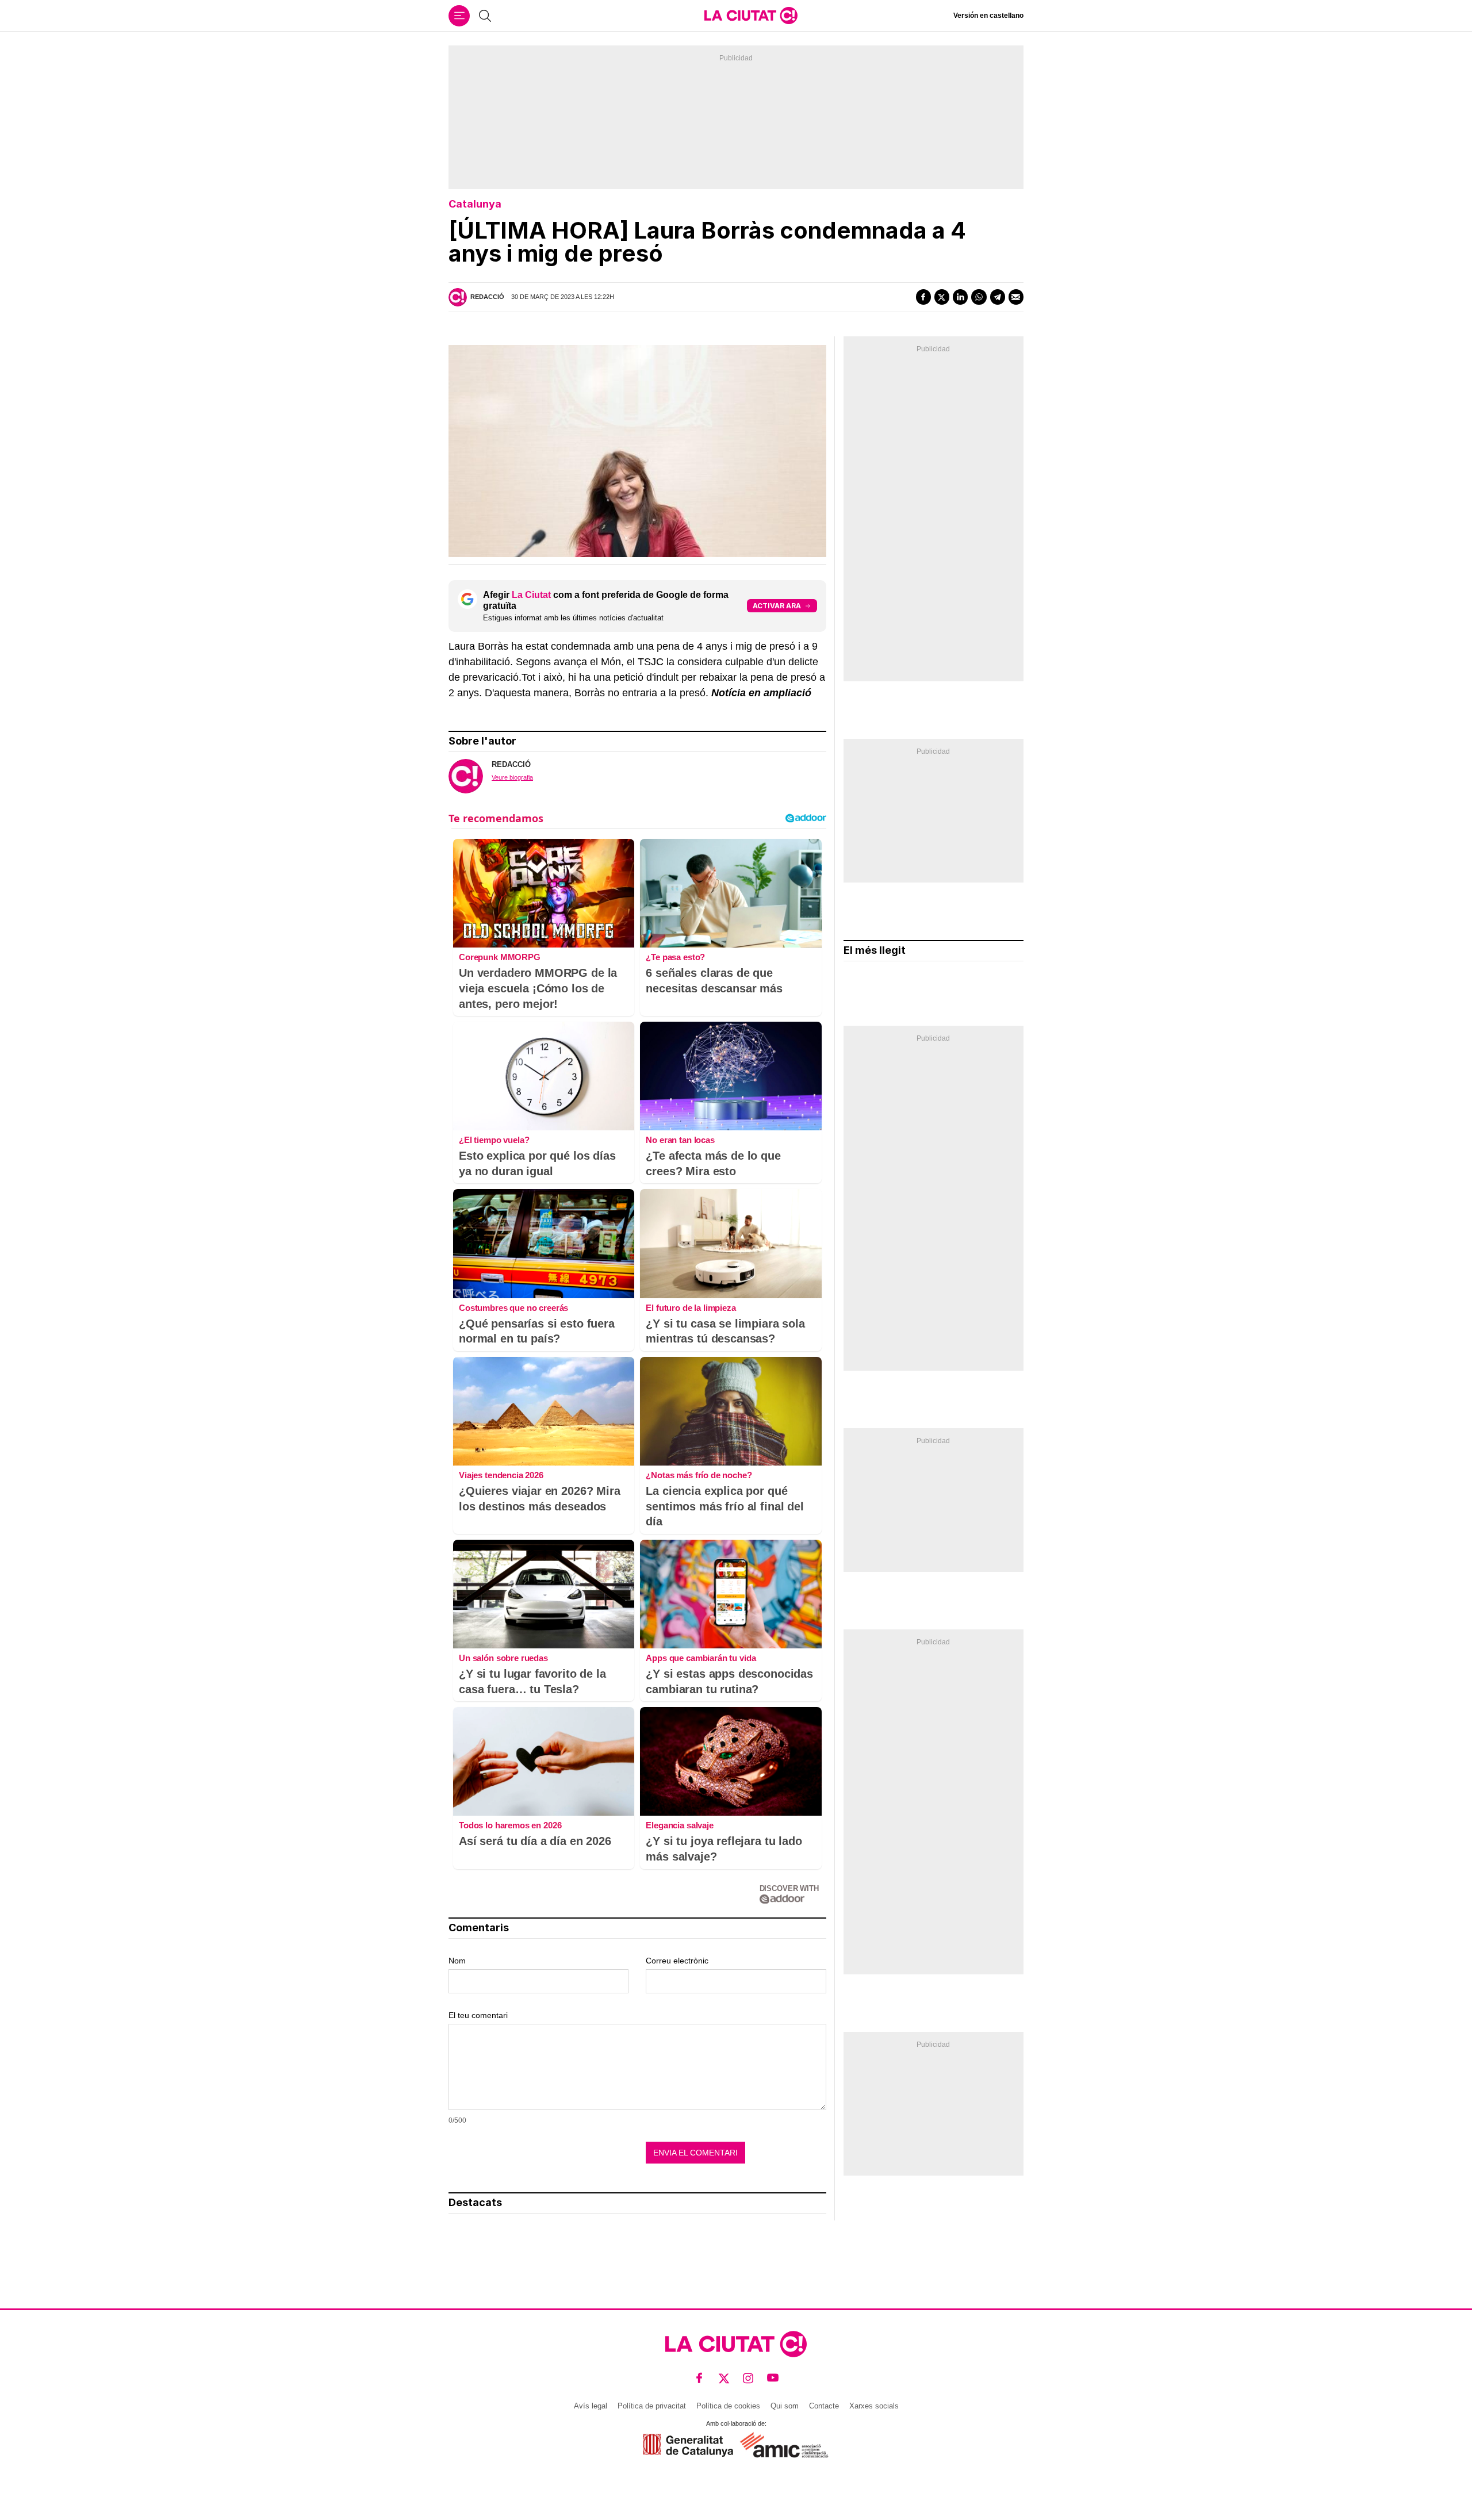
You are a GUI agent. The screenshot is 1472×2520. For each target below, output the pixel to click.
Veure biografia (512, 777)
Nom (457, 1961)
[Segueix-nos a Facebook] (699, 2378)
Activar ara (777, 606)
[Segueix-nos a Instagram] (748, 2378)
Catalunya (475, 204)
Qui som (785, 2406)
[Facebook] (923, 297)
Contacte (824, 2406)
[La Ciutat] (751, 16)
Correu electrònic (677, 1961)
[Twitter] (942, 297)
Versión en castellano (988, 16)
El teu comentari (478, 2015)
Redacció (487, 297)
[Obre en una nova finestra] (688, 2445)
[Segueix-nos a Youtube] (773, 2378)
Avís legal (591, 2406)
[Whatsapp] (979, 297)
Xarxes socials (874, 2406)
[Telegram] (998, 297)
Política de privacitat (652, 2406)
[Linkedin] (960, 297)
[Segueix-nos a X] (724, 2378)
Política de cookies (728, 2406)
